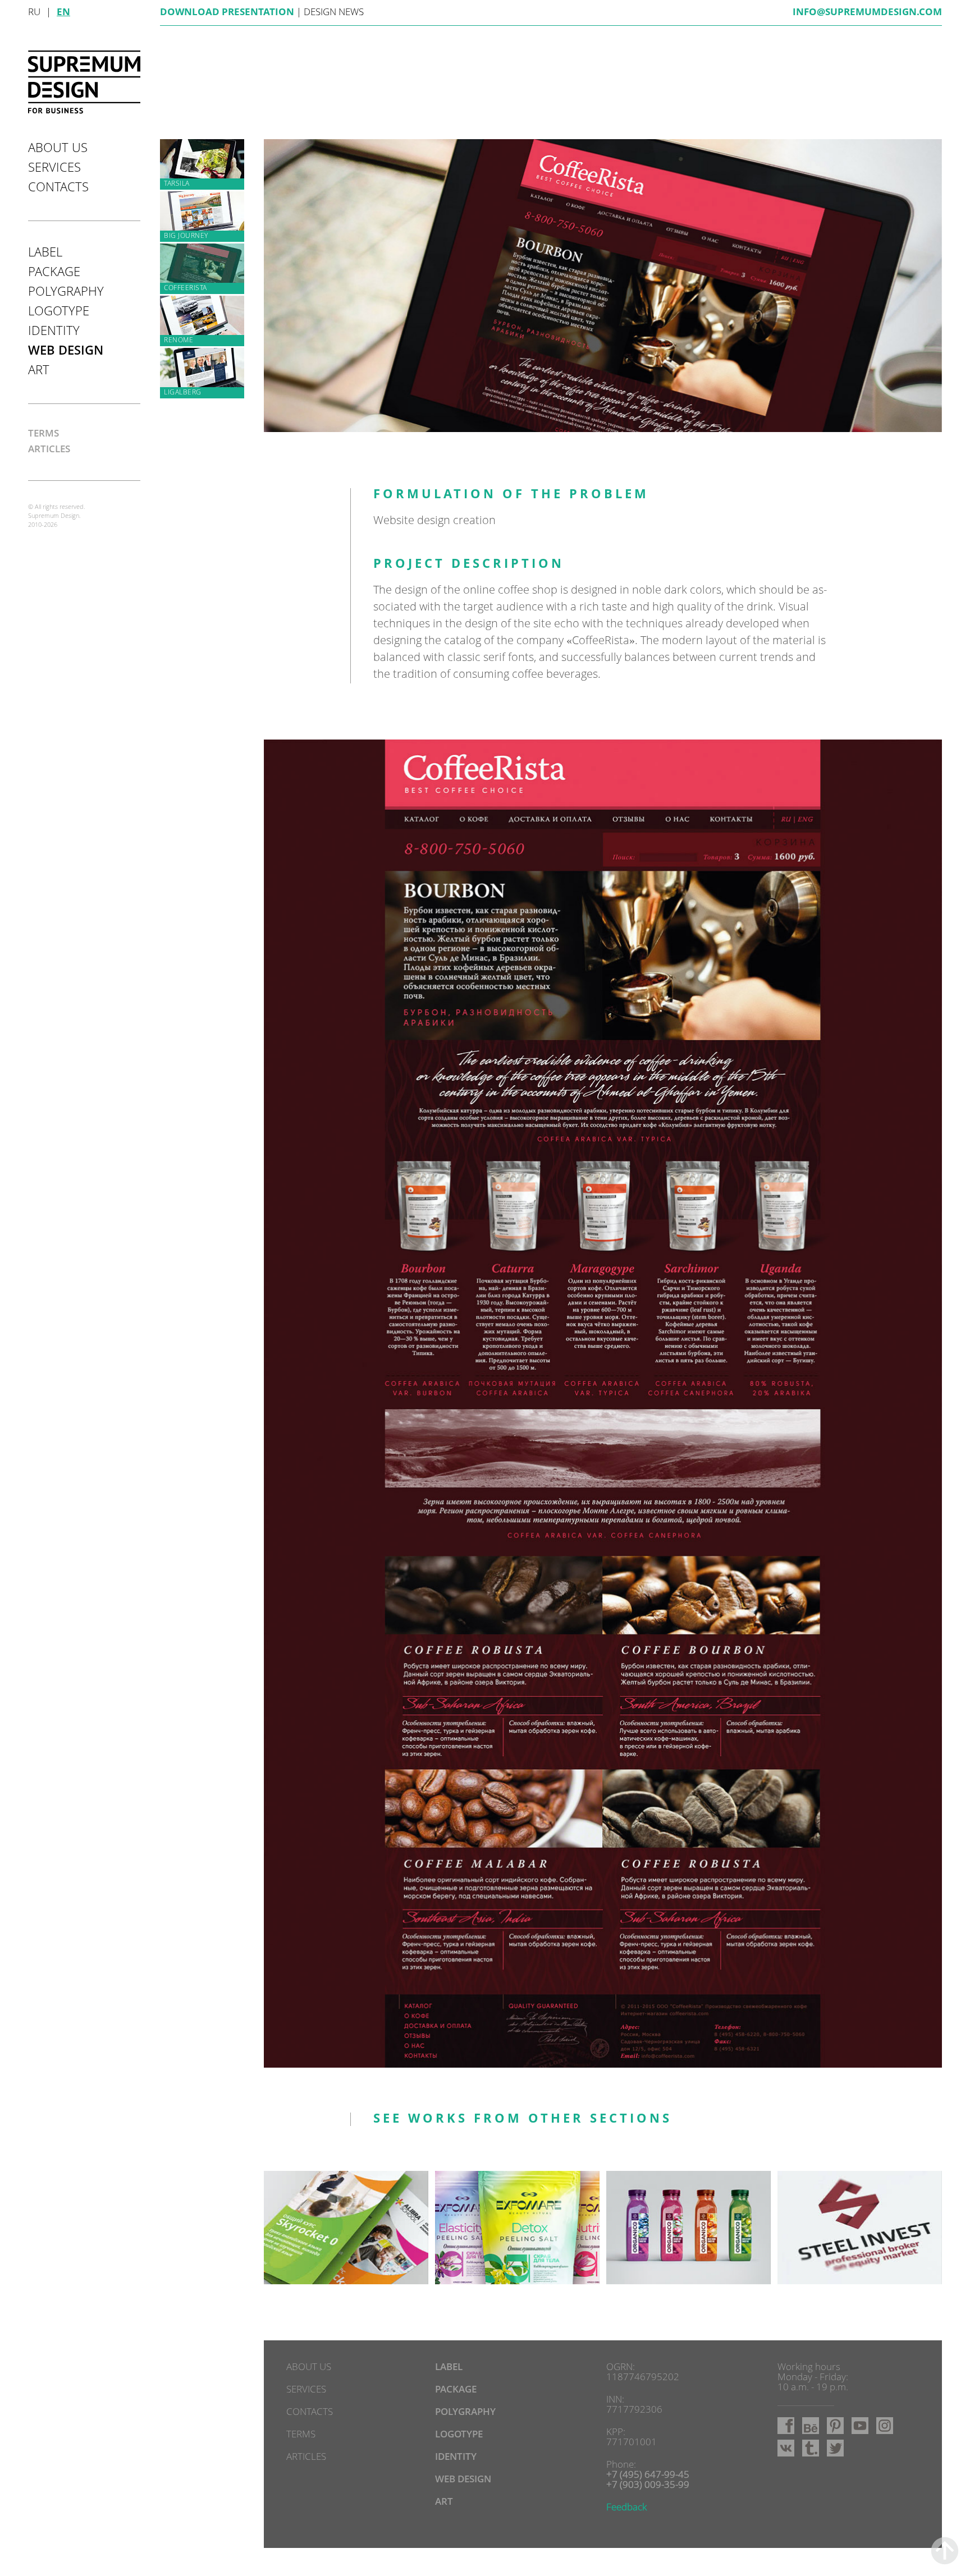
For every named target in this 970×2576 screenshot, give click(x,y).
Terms (44, 434)
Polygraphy (66, 292)
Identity (54, 332)
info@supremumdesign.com (867, 13)
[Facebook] (786, 2426)
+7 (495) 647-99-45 (648, 2475)
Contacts (58, 188)
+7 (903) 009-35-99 (648, 2485)
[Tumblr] (811, 2448)
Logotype (59, 312)
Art (39, 371)
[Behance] (811, 2426)
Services (54, 168)
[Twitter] (835, 2448)
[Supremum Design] (84, 82)
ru (34, 13)
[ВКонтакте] (786, 2448)
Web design (66, 351)
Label (45, 253)
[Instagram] (885, 2426)
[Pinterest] (835, 2426)
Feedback (626, 2508)
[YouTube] (860, 2426)
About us (58, 149)
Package (54, 273)
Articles (49, 450)
